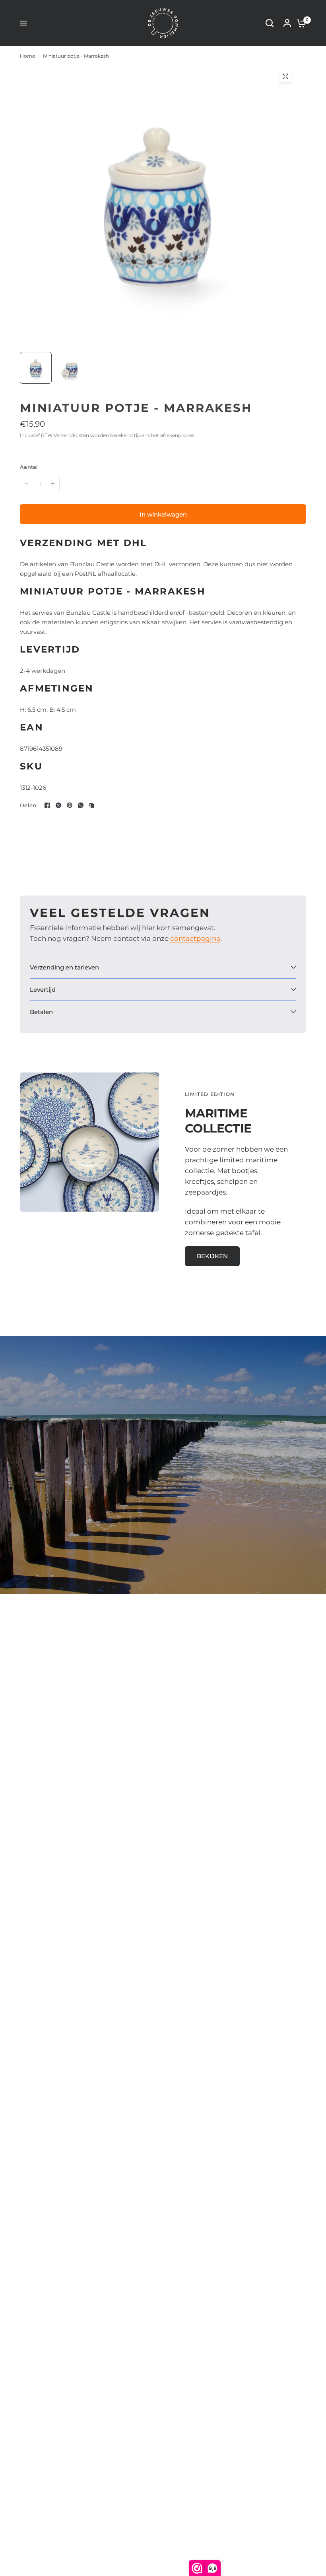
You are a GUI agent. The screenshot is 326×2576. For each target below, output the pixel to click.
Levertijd (43, 990)
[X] (58, 805)
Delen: (29, 805)
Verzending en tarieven (64, 967)
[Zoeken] (270, 23)
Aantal (29, 467)
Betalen (41, 1012)
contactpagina (195, 938)
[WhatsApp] (81, 805)
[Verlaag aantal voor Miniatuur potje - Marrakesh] (27, 484)
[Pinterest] (70, 805)
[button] (212, 1256)
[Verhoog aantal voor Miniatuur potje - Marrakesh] (53, 484)
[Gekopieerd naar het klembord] (92, 805)
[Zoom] (285, 76)
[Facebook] (47, 805)
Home (27, 56)
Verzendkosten (71, 435)
